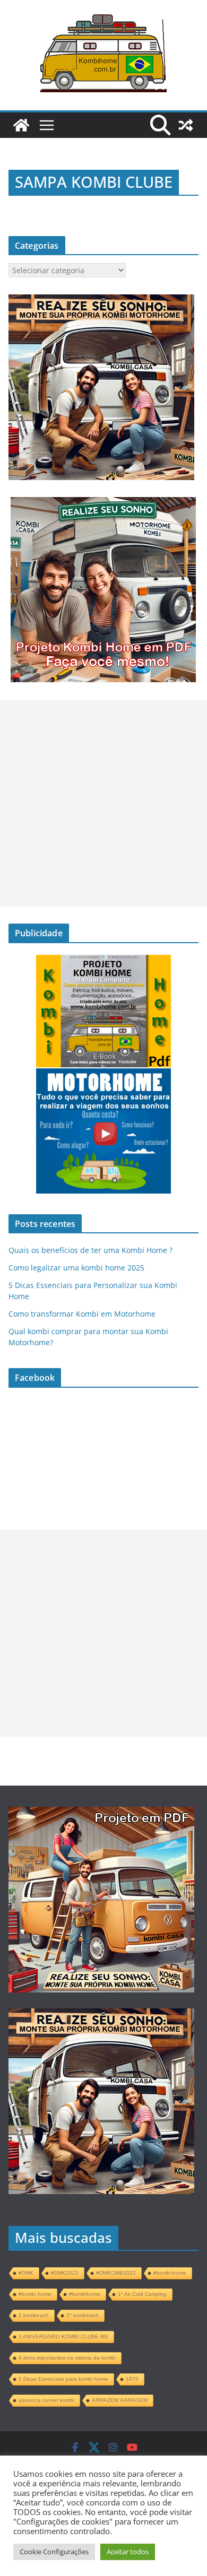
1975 (132, 2379)
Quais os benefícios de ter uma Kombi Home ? (90, 1250)
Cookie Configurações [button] (54, 2552)
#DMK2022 (65, 2273)
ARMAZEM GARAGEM (120, 2400)
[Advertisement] (103, 803)
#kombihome (85, 2294)
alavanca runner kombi (46, 2400)
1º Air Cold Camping (142, 2294)
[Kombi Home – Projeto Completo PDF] (21, 125)
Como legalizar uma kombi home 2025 (76, 1268)
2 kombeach (34, 2315)
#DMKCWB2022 (116, 2273)
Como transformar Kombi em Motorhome (82, 1314)
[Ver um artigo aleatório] (186, 125)
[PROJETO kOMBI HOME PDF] (101, 300)
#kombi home (35, 2294)
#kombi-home (170, 2273)
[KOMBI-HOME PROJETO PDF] (101, 1816)
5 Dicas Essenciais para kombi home (63, 2379)
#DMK (26, 2273)
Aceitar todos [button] (128, 2552)
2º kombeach (83, 2315)
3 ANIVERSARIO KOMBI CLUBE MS (63, 2336)
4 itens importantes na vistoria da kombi (67, 2358)
